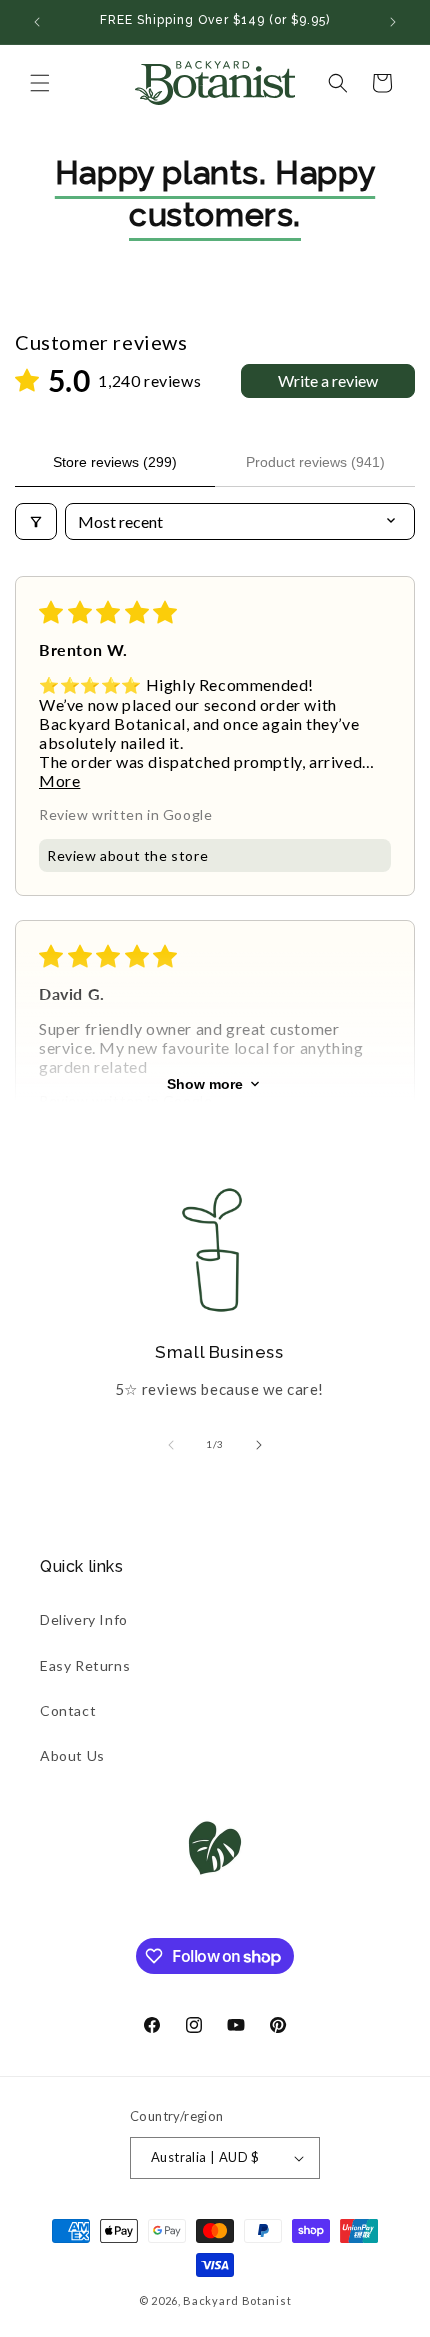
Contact (68, 1710)
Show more (205, 1084)
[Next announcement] (393, 22)
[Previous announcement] (37, 22)
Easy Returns (85, 1665)
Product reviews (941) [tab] (315, 462)
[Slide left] (171, 1445)
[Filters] (36, 521)
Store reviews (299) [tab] (115, 462)
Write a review (328, 380)
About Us (72, 1755)
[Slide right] (259, 1445)
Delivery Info (84, 1619)
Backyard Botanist (237, 2300)
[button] (40, 83)
